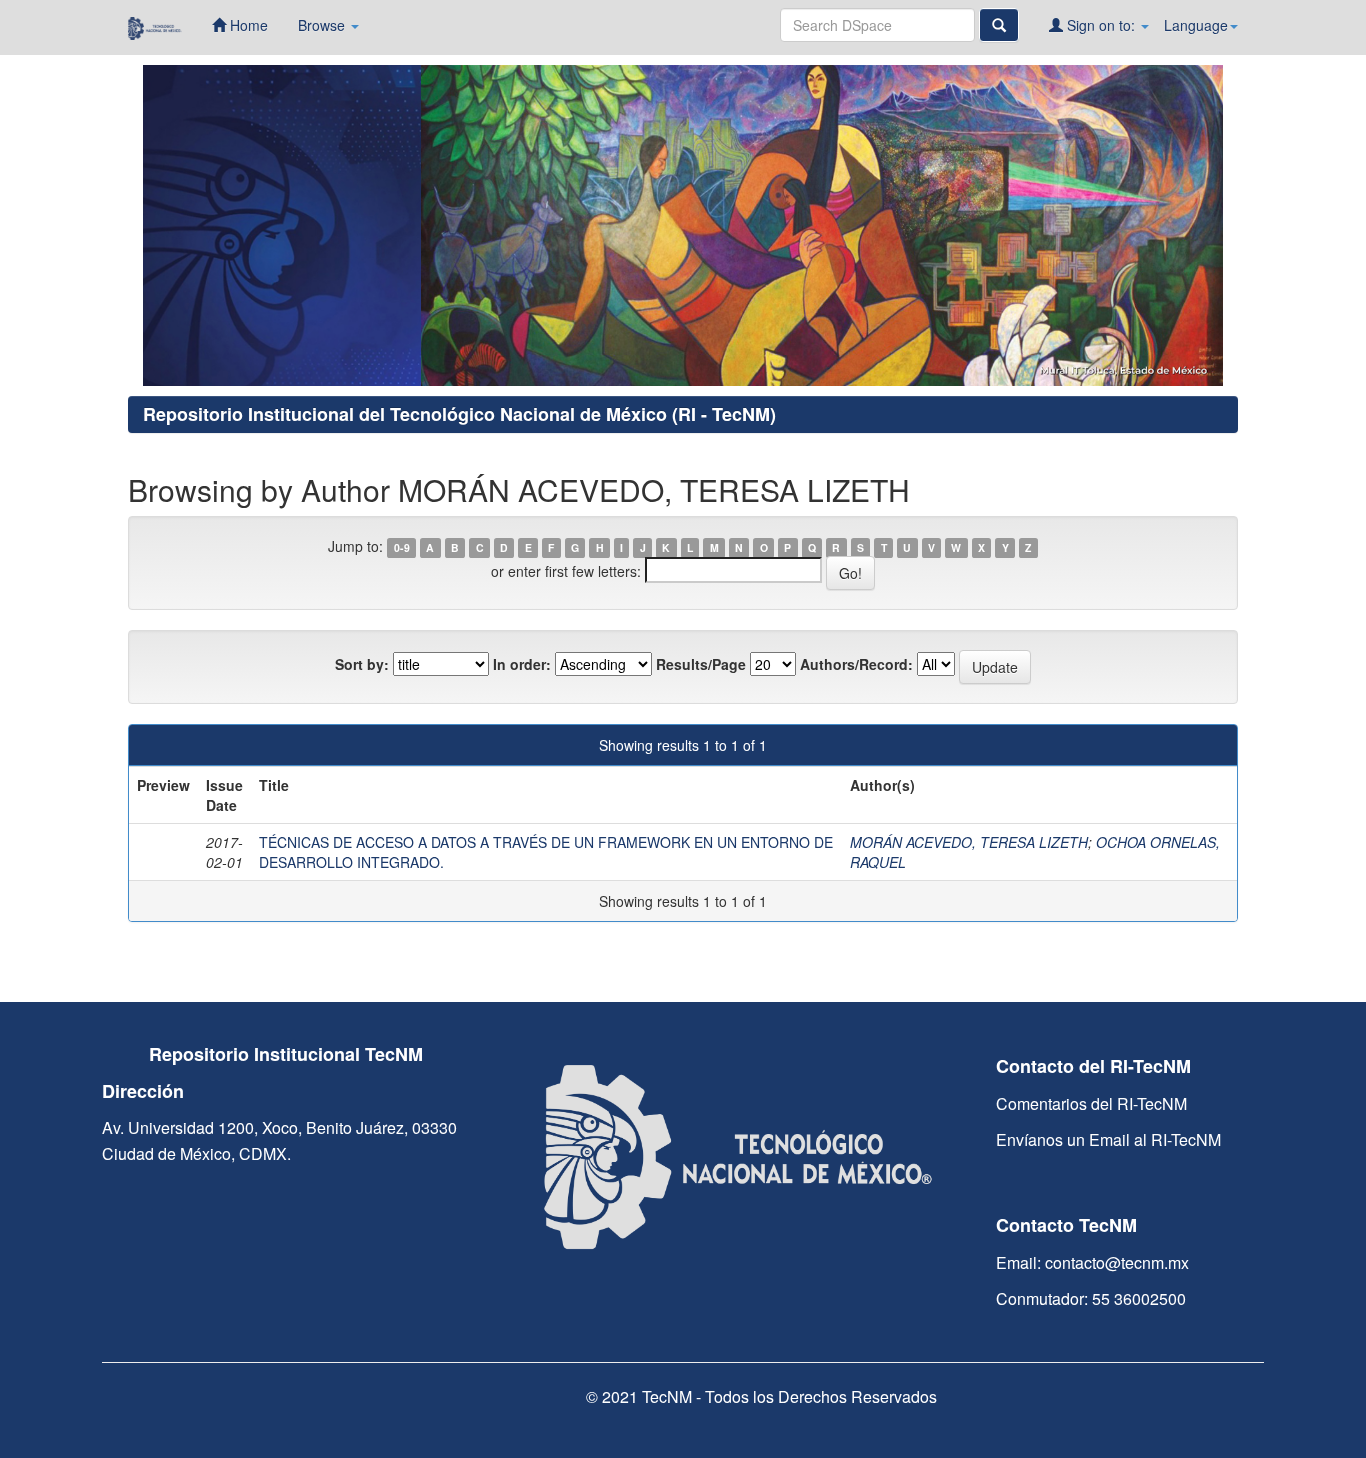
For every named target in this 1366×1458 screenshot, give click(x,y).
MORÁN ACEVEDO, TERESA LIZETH (969, 842)
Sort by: (362, 664)
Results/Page (701, 664)
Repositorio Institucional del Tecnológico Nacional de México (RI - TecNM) (459, 414)
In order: (522, 664)
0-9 (402, 547)
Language (1196, 25)
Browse (323, 25)
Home (247, 25)
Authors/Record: (856, 664)
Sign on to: (1101, 25)
